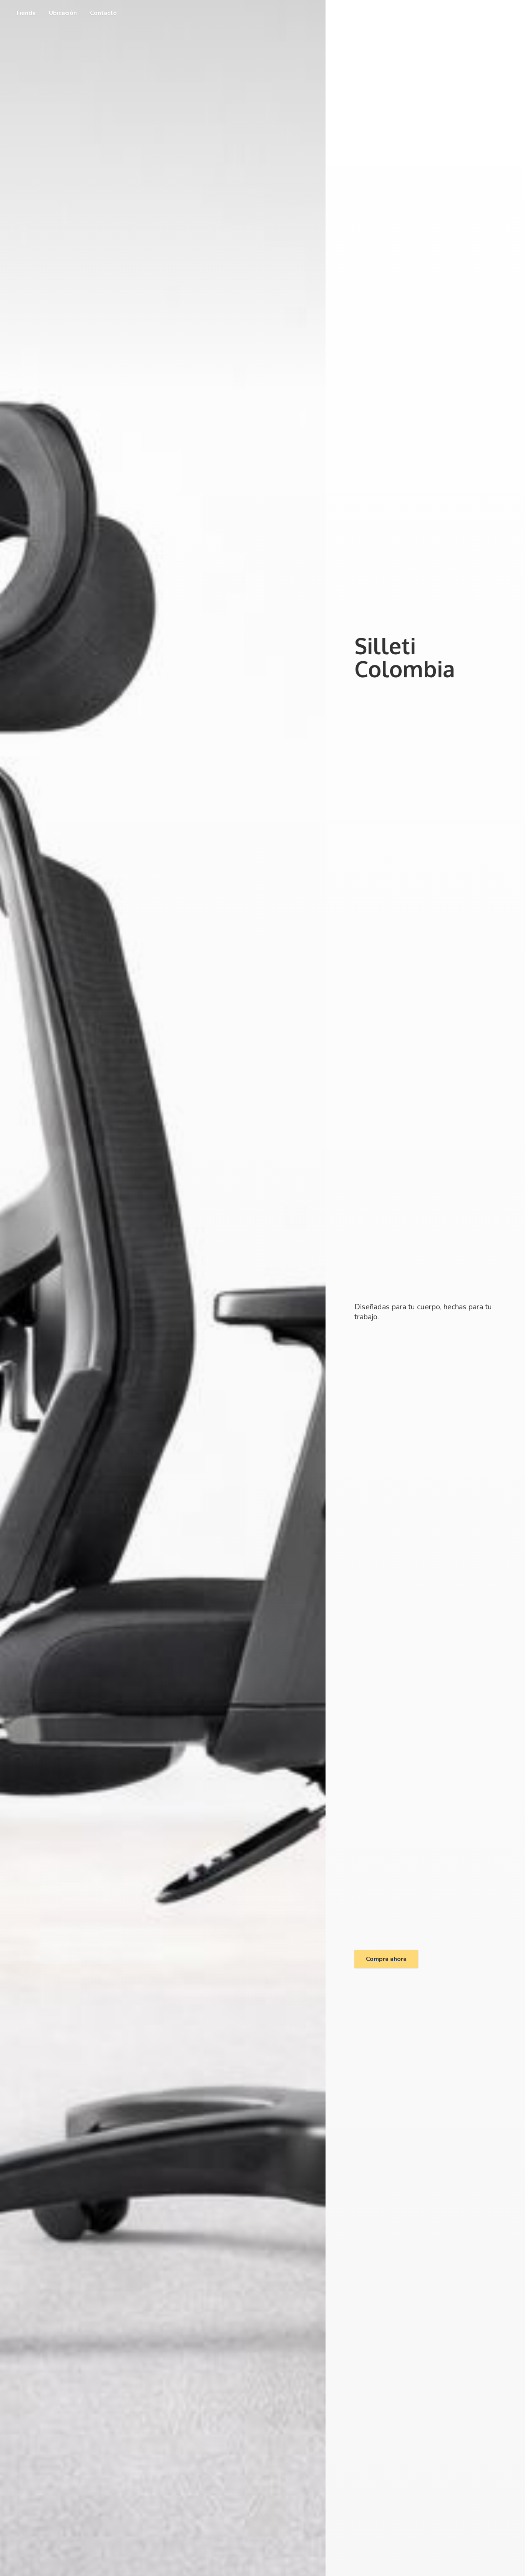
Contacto (103, 13)
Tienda (26, 13)
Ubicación (63, 13)
